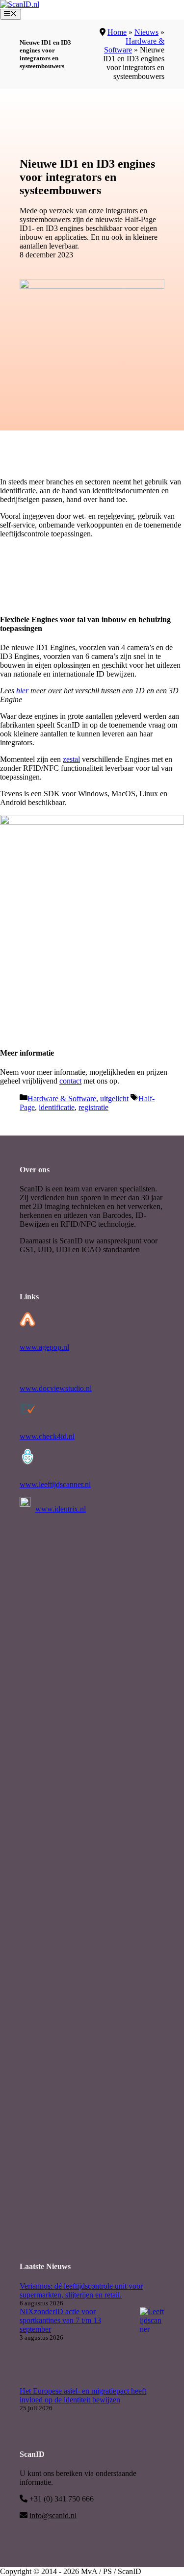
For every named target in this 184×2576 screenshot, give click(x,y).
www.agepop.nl (44, 1347)
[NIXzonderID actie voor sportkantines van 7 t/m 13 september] (152, 2347)
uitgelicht (114, 1099)
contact (70, 1081)
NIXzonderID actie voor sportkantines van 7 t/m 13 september (60, 2320)
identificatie (57, 1107)
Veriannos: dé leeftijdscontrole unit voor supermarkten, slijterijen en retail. (81, 2290)
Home (117, 32)
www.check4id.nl (47, 1436)
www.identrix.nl (61, 1509)
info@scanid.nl (53, 2515)
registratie (93, 1107)
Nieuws (146, 32)
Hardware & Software (62, 1099)
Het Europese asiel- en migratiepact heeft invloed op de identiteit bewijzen (83, 2395)
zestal (71, 759)
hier (22, 691)
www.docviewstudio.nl (56, 1388)
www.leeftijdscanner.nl (55, 1484)
